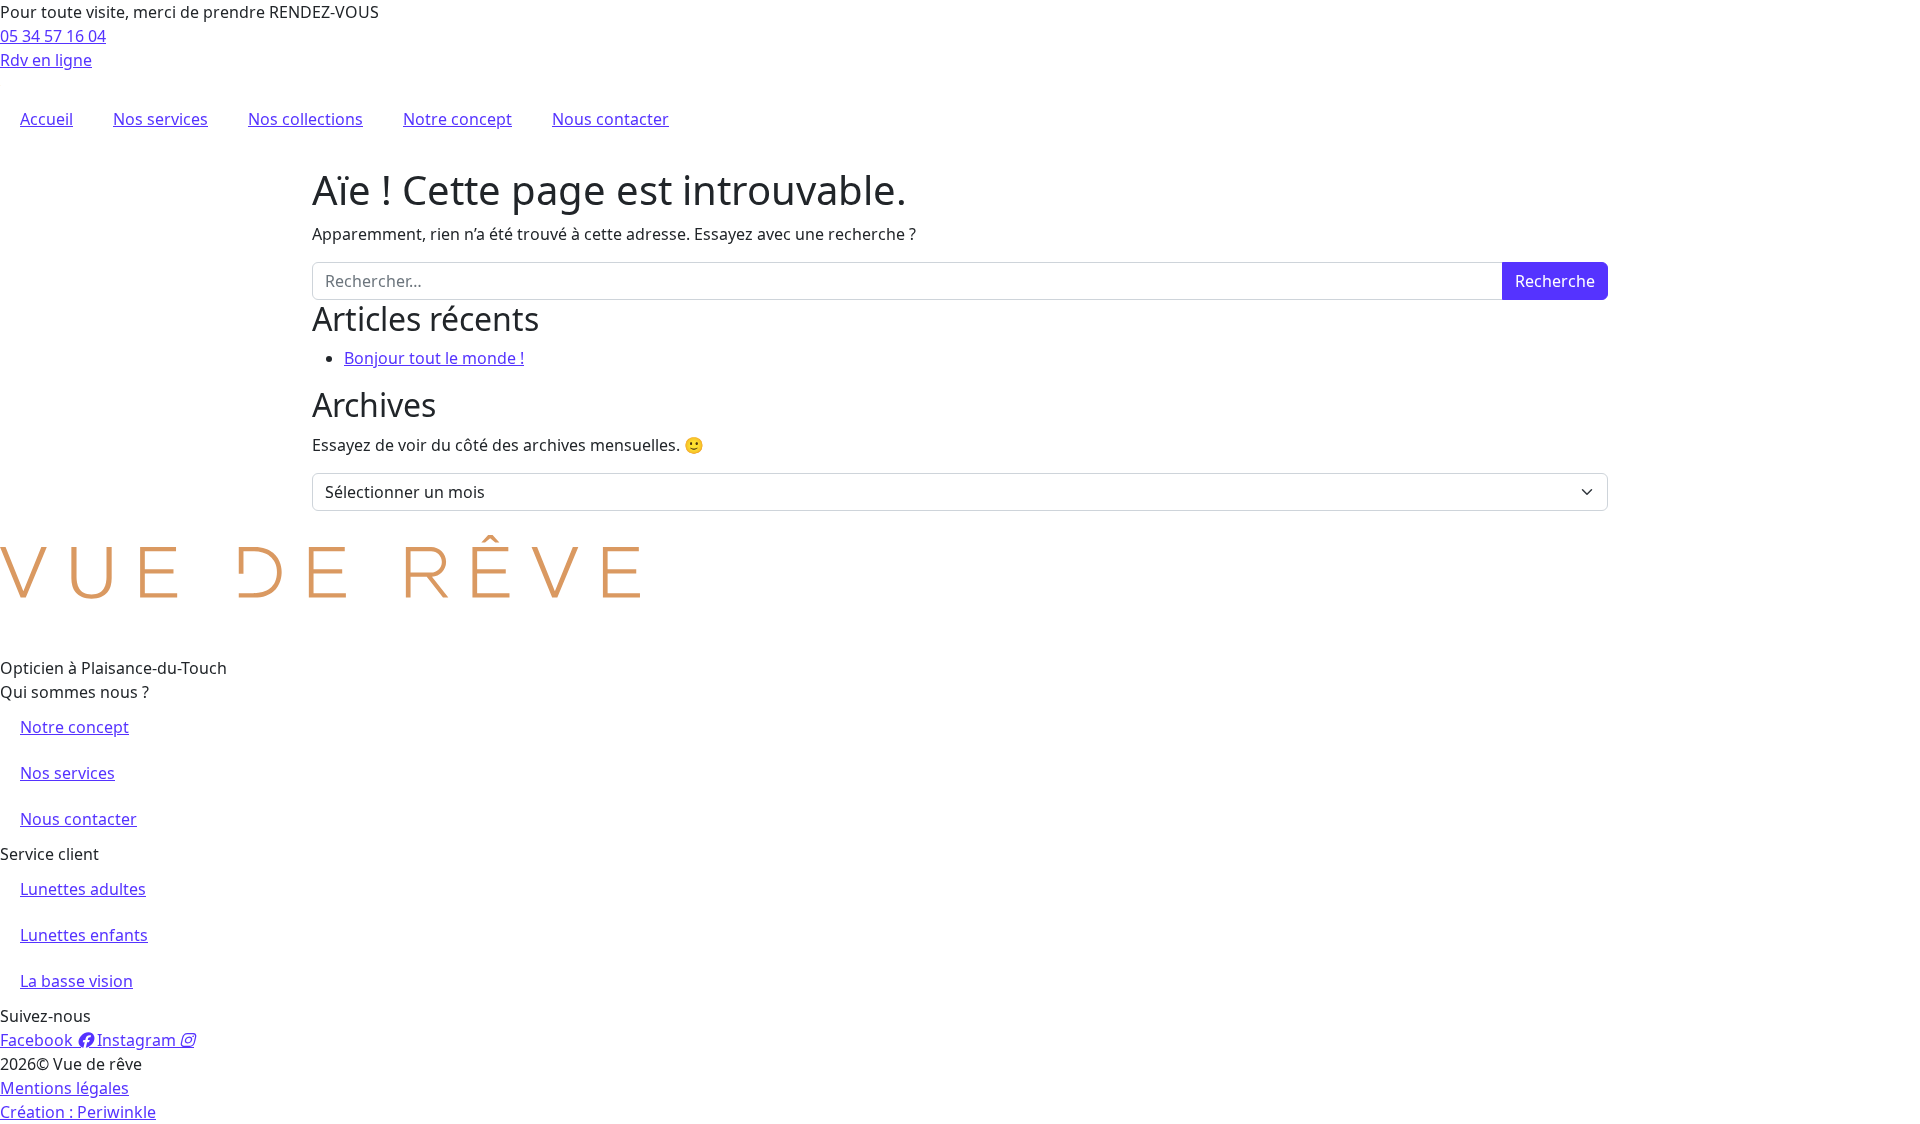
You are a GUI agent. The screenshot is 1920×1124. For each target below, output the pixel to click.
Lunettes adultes (83, 889)
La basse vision (76, 981)
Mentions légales (64, 1088)
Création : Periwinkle (78, 1112)
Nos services (160, 119)
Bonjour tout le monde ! (434, 358)
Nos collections (305, 119)
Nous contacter (610, 119)
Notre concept (457, 119)
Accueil (46, 119)
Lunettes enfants (84, 935)
